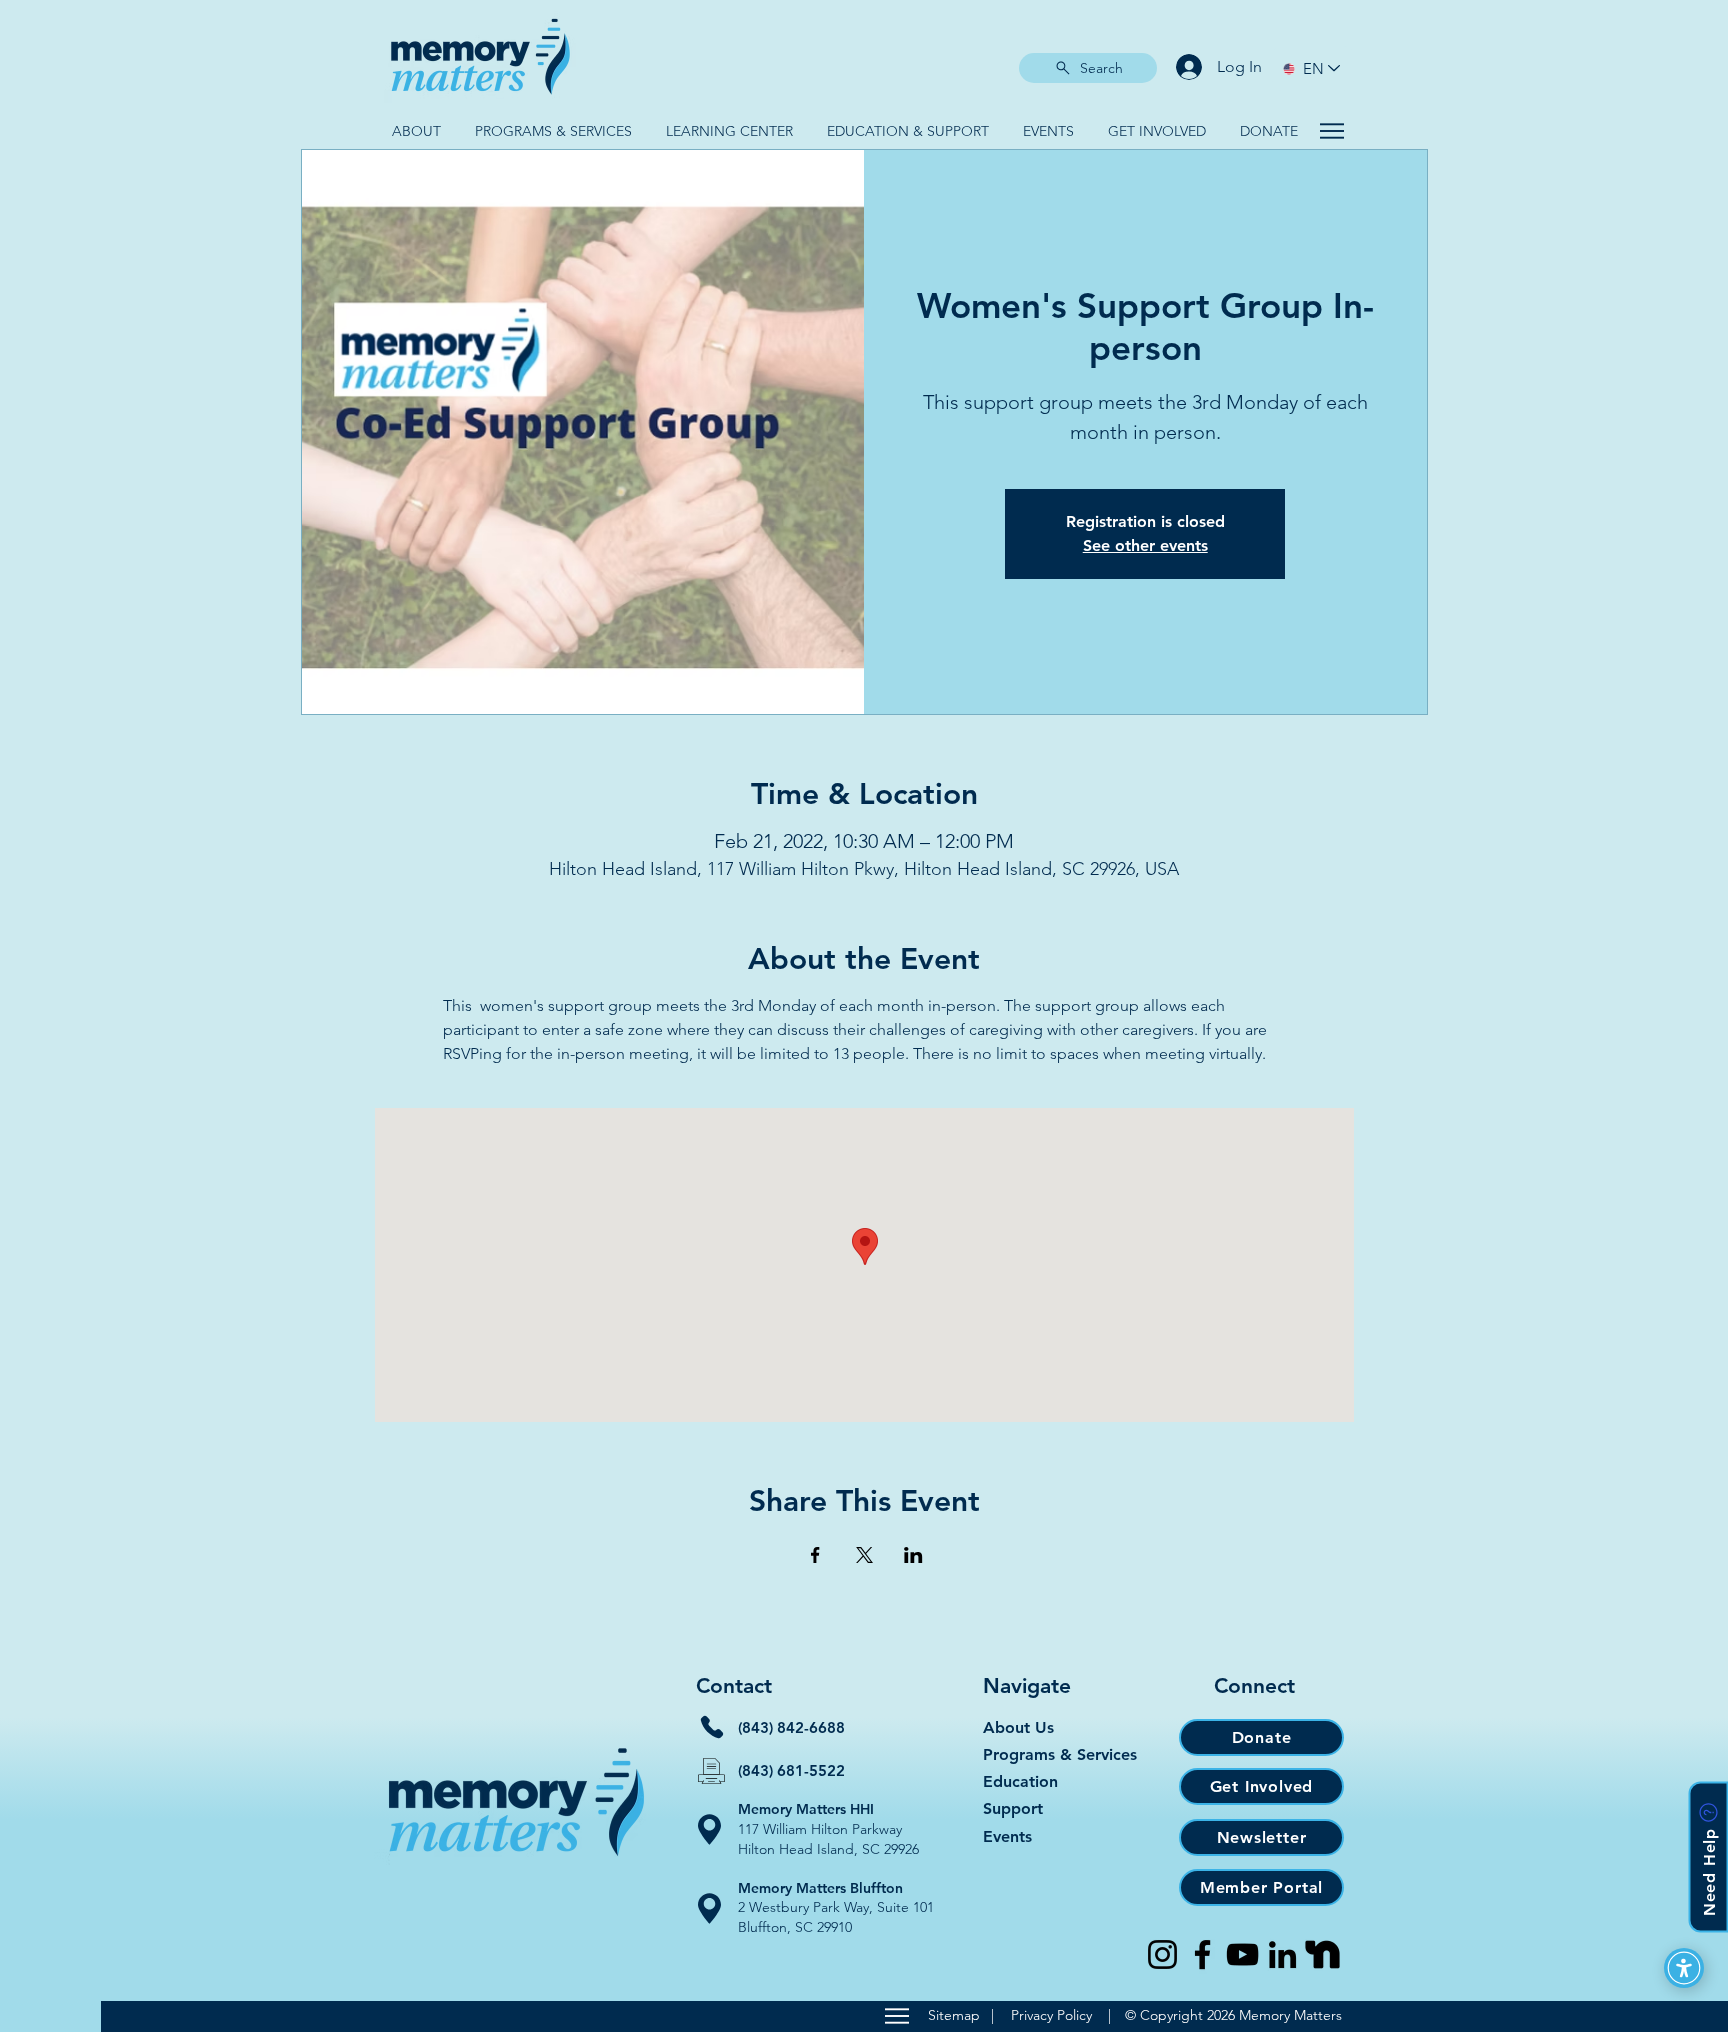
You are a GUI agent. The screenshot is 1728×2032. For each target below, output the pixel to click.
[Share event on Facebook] (815, 1555)
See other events (1145, 545)
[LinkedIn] (1282, 1954)
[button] (416, 131)
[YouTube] (1242, 1954)
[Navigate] (1331, 131)
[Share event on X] (864, 1555)
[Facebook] (1202, 1954)
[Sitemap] (896, 2016)
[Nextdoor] (1322, 1954)
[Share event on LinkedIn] (913, 1555)
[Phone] (712, 1727)
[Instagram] (1162, 1954)
